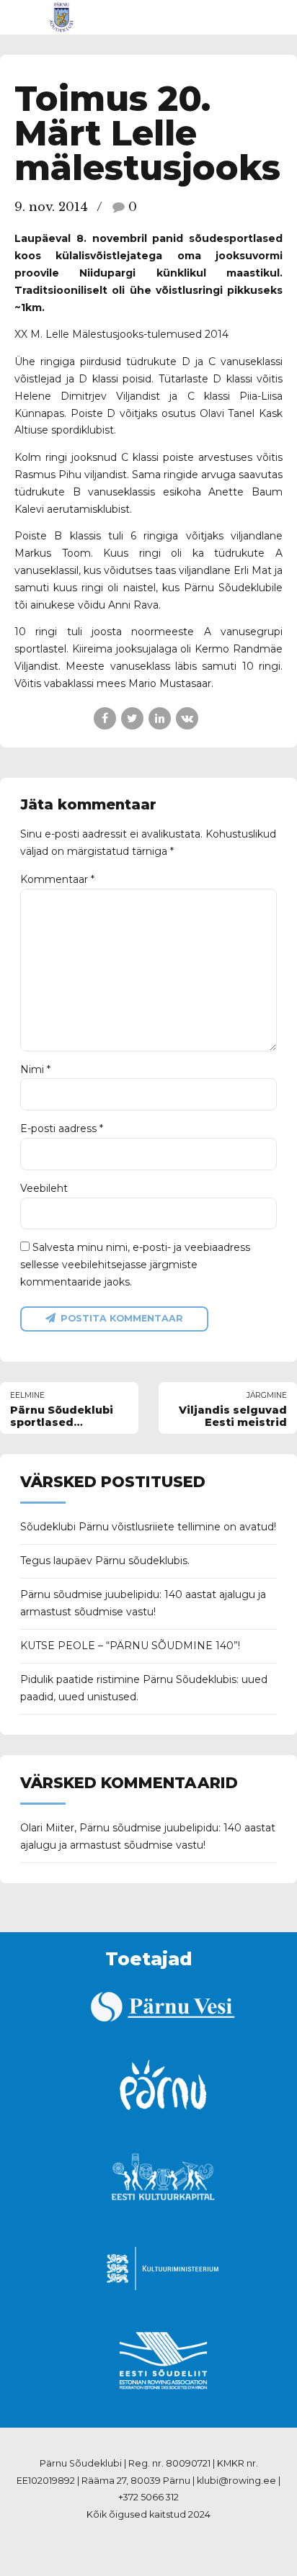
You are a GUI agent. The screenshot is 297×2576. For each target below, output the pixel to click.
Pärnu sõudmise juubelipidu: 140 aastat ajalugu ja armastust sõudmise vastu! (143, 1603)
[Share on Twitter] (132, 718)
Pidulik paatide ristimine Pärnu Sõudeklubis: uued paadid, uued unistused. (144, 1688)
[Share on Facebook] (105, 718)
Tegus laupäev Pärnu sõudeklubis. (105, 1561)
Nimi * (35, 1069)
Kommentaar (57, 879)
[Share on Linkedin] (160, 718)
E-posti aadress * (62, 1128)
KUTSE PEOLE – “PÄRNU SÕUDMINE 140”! (130, 1646)
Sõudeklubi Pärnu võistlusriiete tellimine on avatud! (148, 1527)
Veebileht (44, 1188)
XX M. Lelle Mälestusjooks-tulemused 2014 (121, 334)
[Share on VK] (187, 718)
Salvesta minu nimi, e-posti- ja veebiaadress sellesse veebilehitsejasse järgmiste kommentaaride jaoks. (135, 1265)
